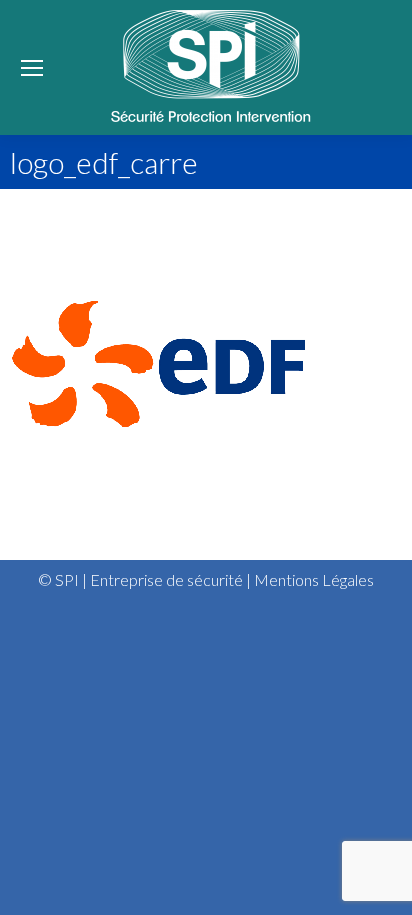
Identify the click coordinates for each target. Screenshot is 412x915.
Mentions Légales (314, 579)
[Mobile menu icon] (32, 68)
